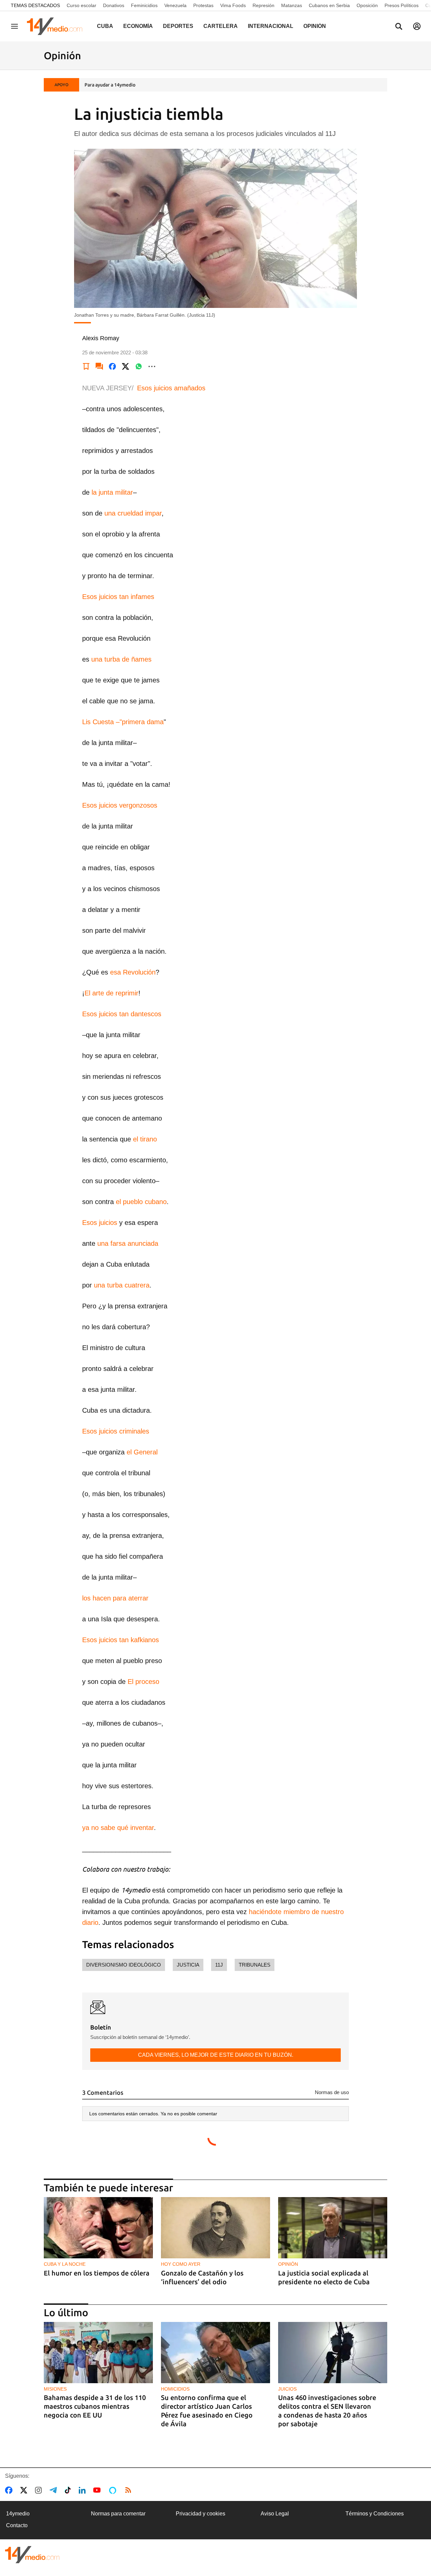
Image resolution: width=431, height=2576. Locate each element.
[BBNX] (32, 2555)
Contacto (17, 2525)
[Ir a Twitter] (25, 2490)
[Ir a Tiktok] (69, 2490)
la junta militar (112, 492)
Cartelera (221, 26)
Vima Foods (233, 5)
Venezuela (175, 5)
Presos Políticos (402, 5)
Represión (263, 5)
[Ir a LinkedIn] (84, 2490)
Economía (138, 26)
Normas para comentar (118, 2514)
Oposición (367, 5)
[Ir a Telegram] (55, 2490)
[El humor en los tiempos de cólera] (98, 2228)
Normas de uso (332, 2092)
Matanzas (292, 5)
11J (219, 1965)
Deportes (178, 26)
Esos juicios (100, 1223)
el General (142, 1452)
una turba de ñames (121, 659)
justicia (188, 1965)
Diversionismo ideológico (124, 1965)
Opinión (315, 26)
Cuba (105, 26)
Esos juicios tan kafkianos (121, 1640)
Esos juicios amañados (171, 388)
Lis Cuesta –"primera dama (123, 722)
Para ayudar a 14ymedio (110, 85)
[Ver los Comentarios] (99, 366)
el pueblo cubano (141, 1202)
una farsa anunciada (128, 1243)
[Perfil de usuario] (417, 26)
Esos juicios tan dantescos (122, 1014)
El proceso (143, 1682)
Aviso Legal (275, 2514)
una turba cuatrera (122, 1285)
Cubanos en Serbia (329, 5)
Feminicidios (144, 5)
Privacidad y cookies (201, 2514)
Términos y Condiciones (375, 2514)
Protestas (203, 5)
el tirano (145, 1139)
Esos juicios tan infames (118, 597)
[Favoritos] (86, 366)
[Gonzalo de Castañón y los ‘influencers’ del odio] (215, 2228)
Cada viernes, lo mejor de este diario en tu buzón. (216, 2055)
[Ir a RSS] (130, 2490)
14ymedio (18, 2514)
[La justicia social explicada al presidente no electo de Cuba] (333, 2228)
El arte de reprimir (111, 993)
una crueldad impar (133, 513)
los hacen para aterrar (115, 1598)
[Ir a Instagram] (40, 2490)
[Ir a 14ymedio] (57, 26)
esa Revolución (133, 972)
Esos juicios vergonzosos (120, 805)
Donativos (114, 5)
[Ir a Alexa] (114, 2490)
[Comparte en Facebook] (112, 366)
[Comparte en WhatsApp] (139, 366)
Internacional (271, 26)
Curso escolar (81, 5)
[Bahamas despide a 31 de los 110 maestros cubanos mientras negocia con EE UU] (98, 2353)
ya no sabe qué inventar (118, 1828)
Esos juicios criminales (116, 1431)
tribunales (255, 1965)
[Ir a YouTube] (98, 2490)
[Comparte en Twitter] (126, 366)
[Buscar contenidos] (399, 27)
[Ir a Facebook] (10, 2490)
